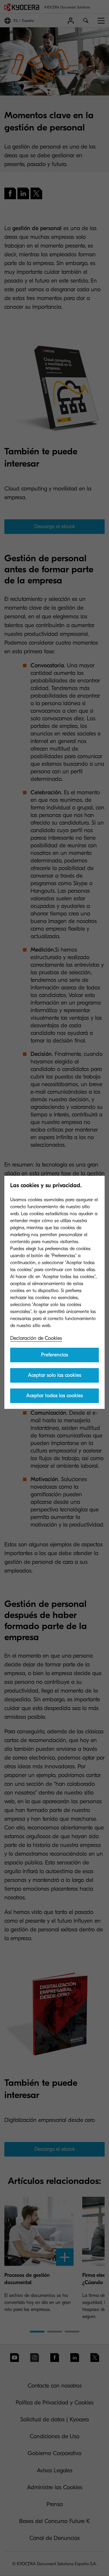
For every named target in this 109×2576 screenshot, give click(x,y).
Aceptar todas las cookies (54, 1396)
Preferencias (54, 1355)
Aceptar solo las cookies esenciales (54, 1377)
